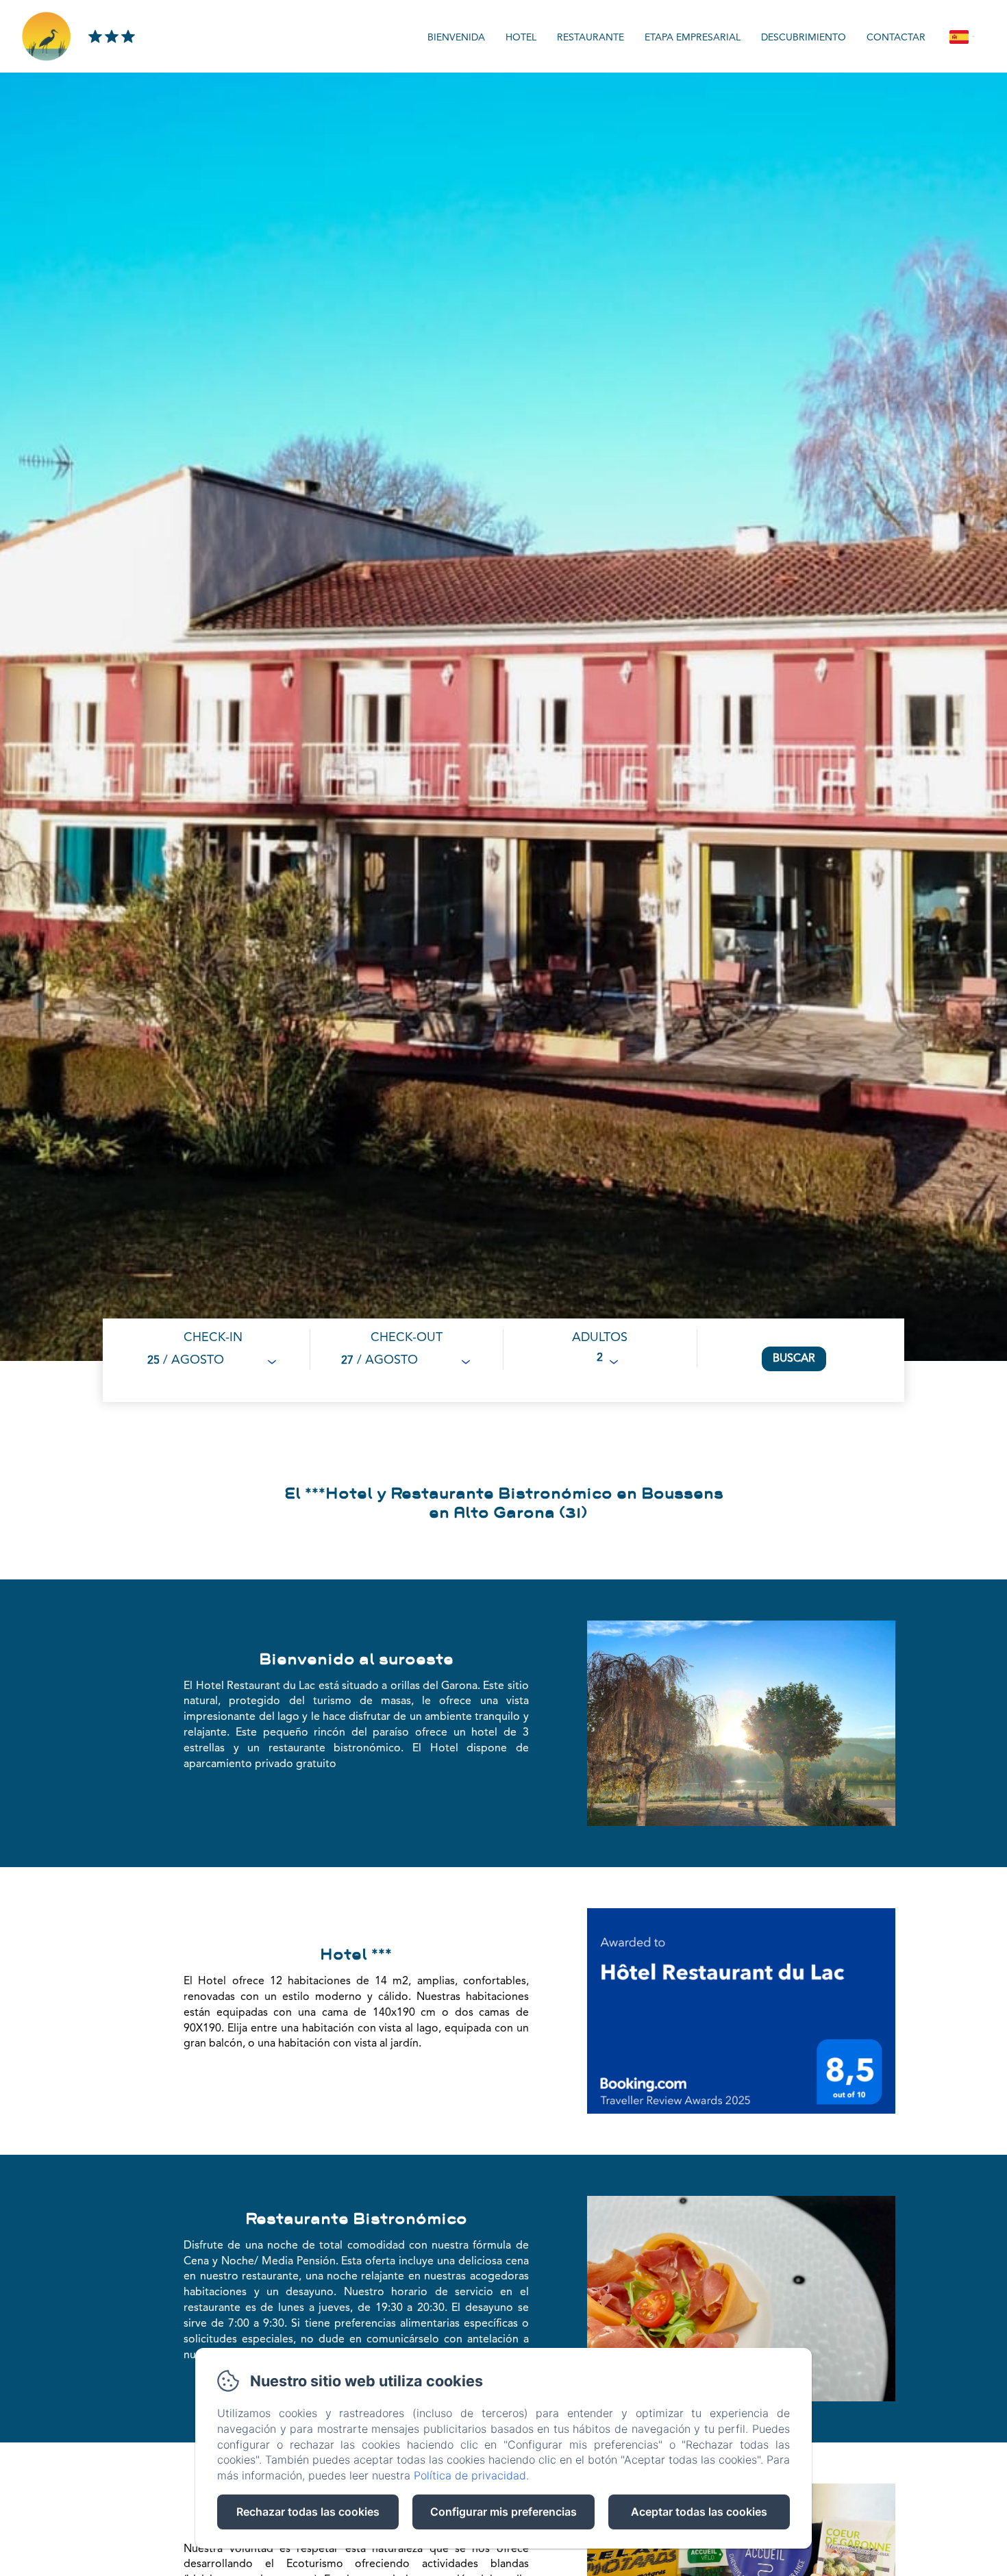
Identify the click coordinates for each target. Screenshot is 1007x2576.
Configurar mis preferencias (503, 2512)
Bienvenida (456, 38)
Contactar (896, 38)
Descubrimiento (804, 38)
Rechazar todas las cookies (308, 2512)
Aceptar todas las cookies (699, 2512)
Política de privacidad (470, 2475)
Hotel (521, 38)
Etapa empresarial (693, 38)
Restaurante (590, 38)
